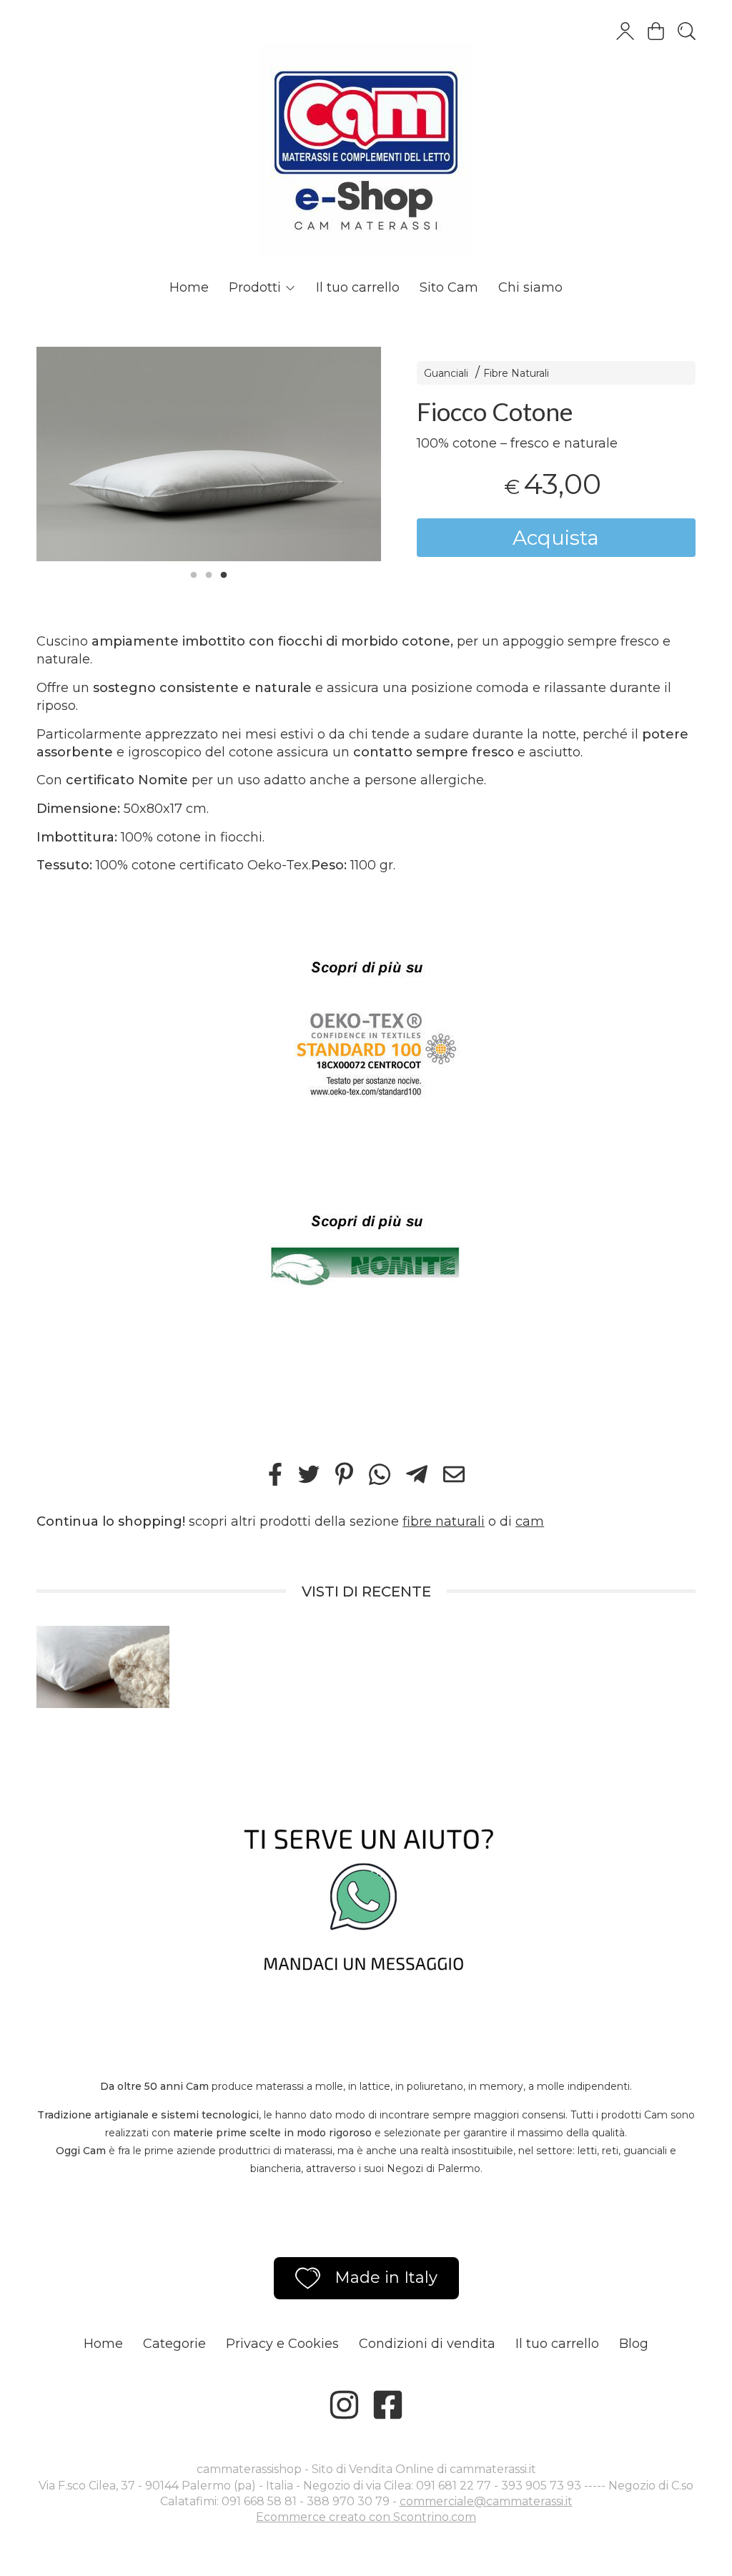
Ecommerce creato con (366, 2517)
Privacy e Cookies (282, 2344)
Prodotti (257, 287)
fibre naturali (444, 1521)
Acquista (556, 538)
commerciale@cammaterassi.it (486, 2501)
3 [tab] (224, 573)
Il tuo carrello (358, 287)
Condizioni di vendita (427, 2344)
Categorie (174, 2344)
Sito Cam (449, 287)
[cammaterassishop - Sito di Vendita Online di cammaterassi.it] (366, 136)
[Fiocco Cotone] (209, 454)
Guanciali (446, 373)
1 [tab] (194, 573)
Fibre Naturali (516, 373)
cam (530, 1521)
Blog (634, 2344)
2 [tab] (209, 573)
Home (189, 287)
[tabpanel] (209, 454)
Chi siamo (530, 287)
